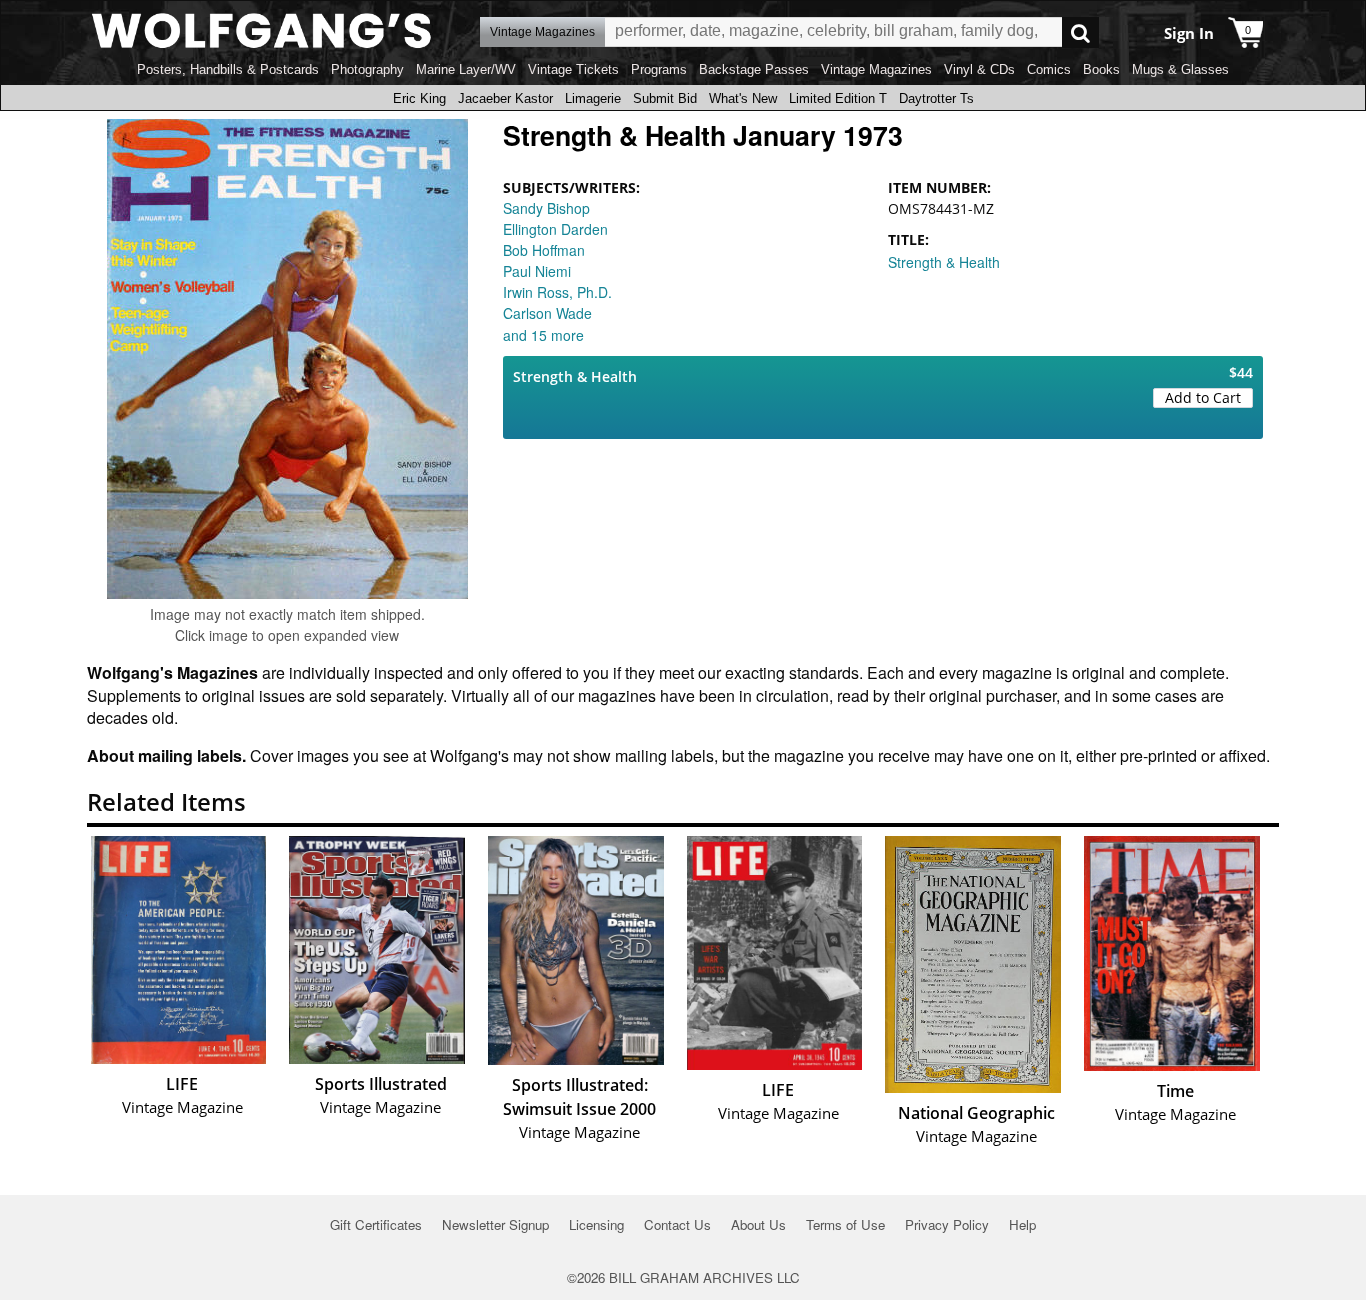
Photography (367, 69)
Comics (1049, 69)
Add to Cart (1203, 397)
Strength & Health (944, 262)
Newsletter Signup (495, 1224)
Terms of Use (845, 1224)
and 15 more (543, 335)
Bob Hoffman (544, 250)
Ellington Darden (555, 229)
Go (1080, 32)
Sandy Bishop (546, 208)
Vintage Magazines (876, 69)
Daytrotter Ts (936, 98)
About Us (758, 1224)
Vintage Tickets (573, 69)
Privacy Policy (947, 1224)
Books (1101, 69)
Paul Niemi (537, 271)
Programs (659, 69)
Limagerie (593, 98)
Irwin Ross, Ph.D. (557, 292)
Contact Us (677, 1224)
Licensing (596, 1224)
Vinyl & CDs (979, 69)
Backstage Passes (754, 69)
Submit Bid (665, 98)
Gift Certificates (376, 1224)
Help (1022, 1224)
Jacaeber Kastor (505, 98)
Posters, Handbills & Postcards (228, 69)
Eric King (419, 98)
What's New (743, 98)
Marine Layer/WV (466, 69)
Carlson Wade (547, 313)
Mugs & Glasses (1180, 69)
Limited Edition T (838, 98)
